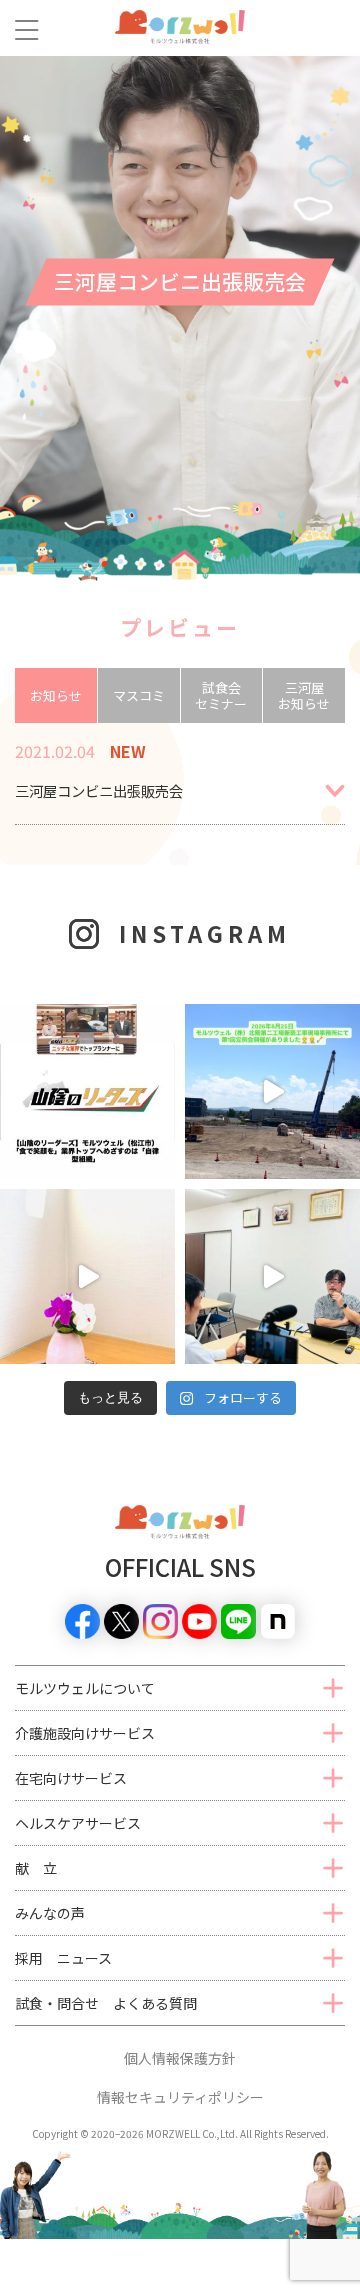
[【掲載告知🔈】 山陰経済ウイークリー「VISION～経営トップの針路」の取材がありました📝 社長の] (272, 1276)
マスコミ (139, 695)
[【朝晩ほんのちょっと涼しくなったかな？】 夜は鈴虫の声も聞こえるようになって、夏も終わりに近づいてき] (87, 1276)
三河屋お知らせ (304, 695)
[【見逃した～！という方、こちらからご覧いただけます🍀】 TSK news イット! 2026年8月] (87, 1091)
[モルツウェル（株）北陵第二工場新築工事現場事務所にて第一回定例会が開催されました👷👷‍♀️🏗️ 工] (272, 1091)
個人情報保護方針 (180, 2058)
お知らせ (56, 695)
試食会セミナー (221, 695)
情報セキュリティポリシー (180, 2097)
